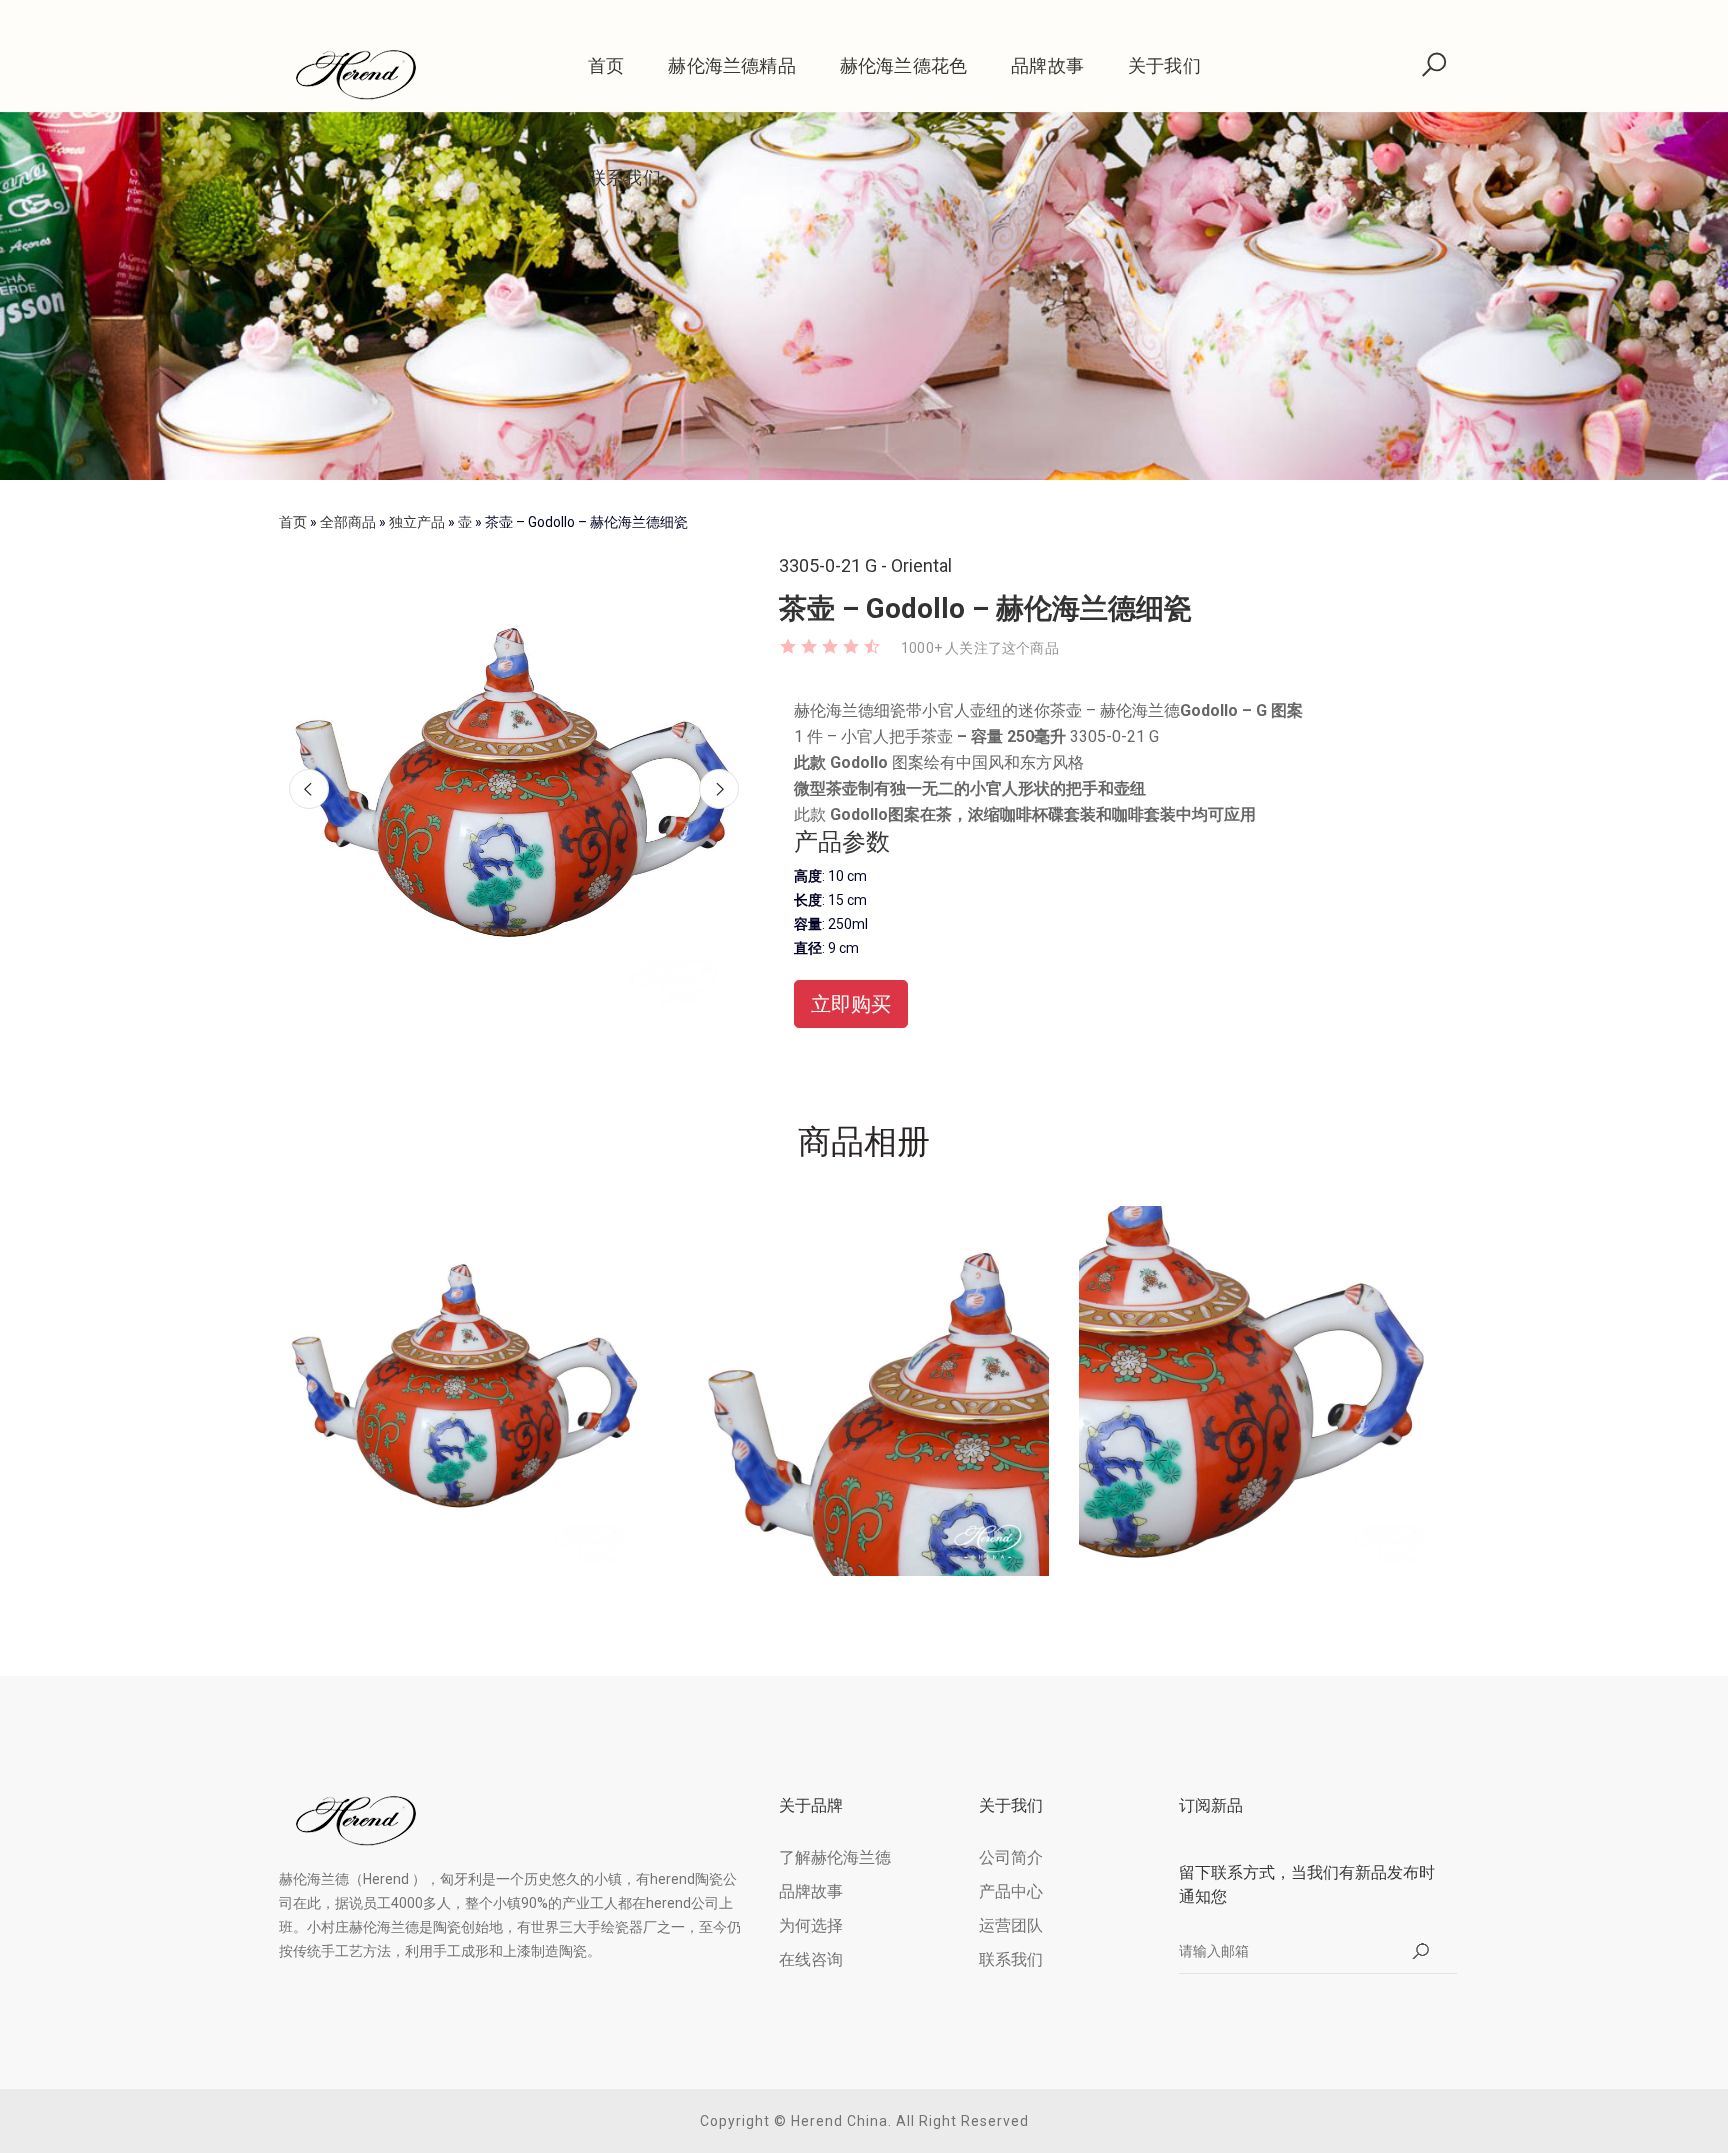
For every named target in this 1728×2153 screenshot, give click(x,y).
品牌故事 (1047, 65)
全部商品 (348, 522)
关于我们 (1164, 65)
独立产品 (417, 522)
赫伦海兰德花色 (903, 65)
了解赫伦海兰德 (835, 1857)
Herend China (839, 2121)
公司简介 (1011, 1857)
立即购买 (851, 1004)
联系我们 (624, 177)
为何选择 (811, 1925)
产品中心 (1011, 1891)
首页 (606, 65)
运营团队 (1011, 1925)
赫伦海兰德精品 (731, 65)
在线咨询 (811, 1959)
